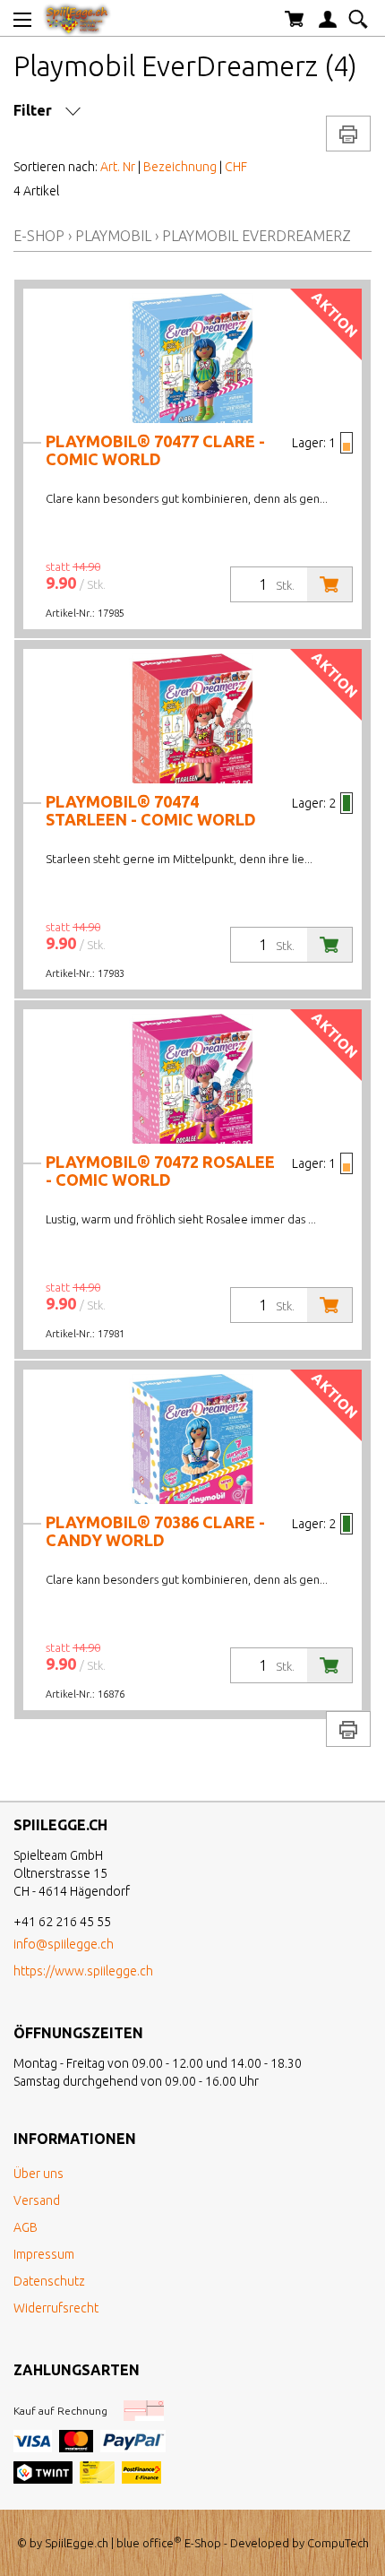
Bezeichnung (180, 167)
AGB (26, 2227)
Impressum (44, 2254)
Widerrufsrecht (56, 2308)
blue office (149, 2543)
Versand (37, 2200)
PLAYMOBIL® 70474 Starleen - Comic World (151, 810)
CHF (236, 167)
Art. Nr (118, 167)
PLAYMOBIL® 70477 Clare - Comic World (155, 450)
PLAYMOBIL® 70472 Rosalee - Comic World (160, 1171)
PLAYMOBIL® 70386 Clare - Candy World (155, 1531)
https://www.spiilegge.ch (83, 1971)
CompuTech (338, 2543)
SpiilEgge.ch (77, 2543)
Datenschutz (49, 2281)
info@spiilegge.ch (64, 1944)
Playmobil (113, 236)
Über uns (38, 2174)
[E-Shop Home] (77, 18)
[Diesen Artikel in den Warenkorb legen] (329, 584)
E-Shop (39, 236)
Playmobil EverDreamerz (257, 236)
